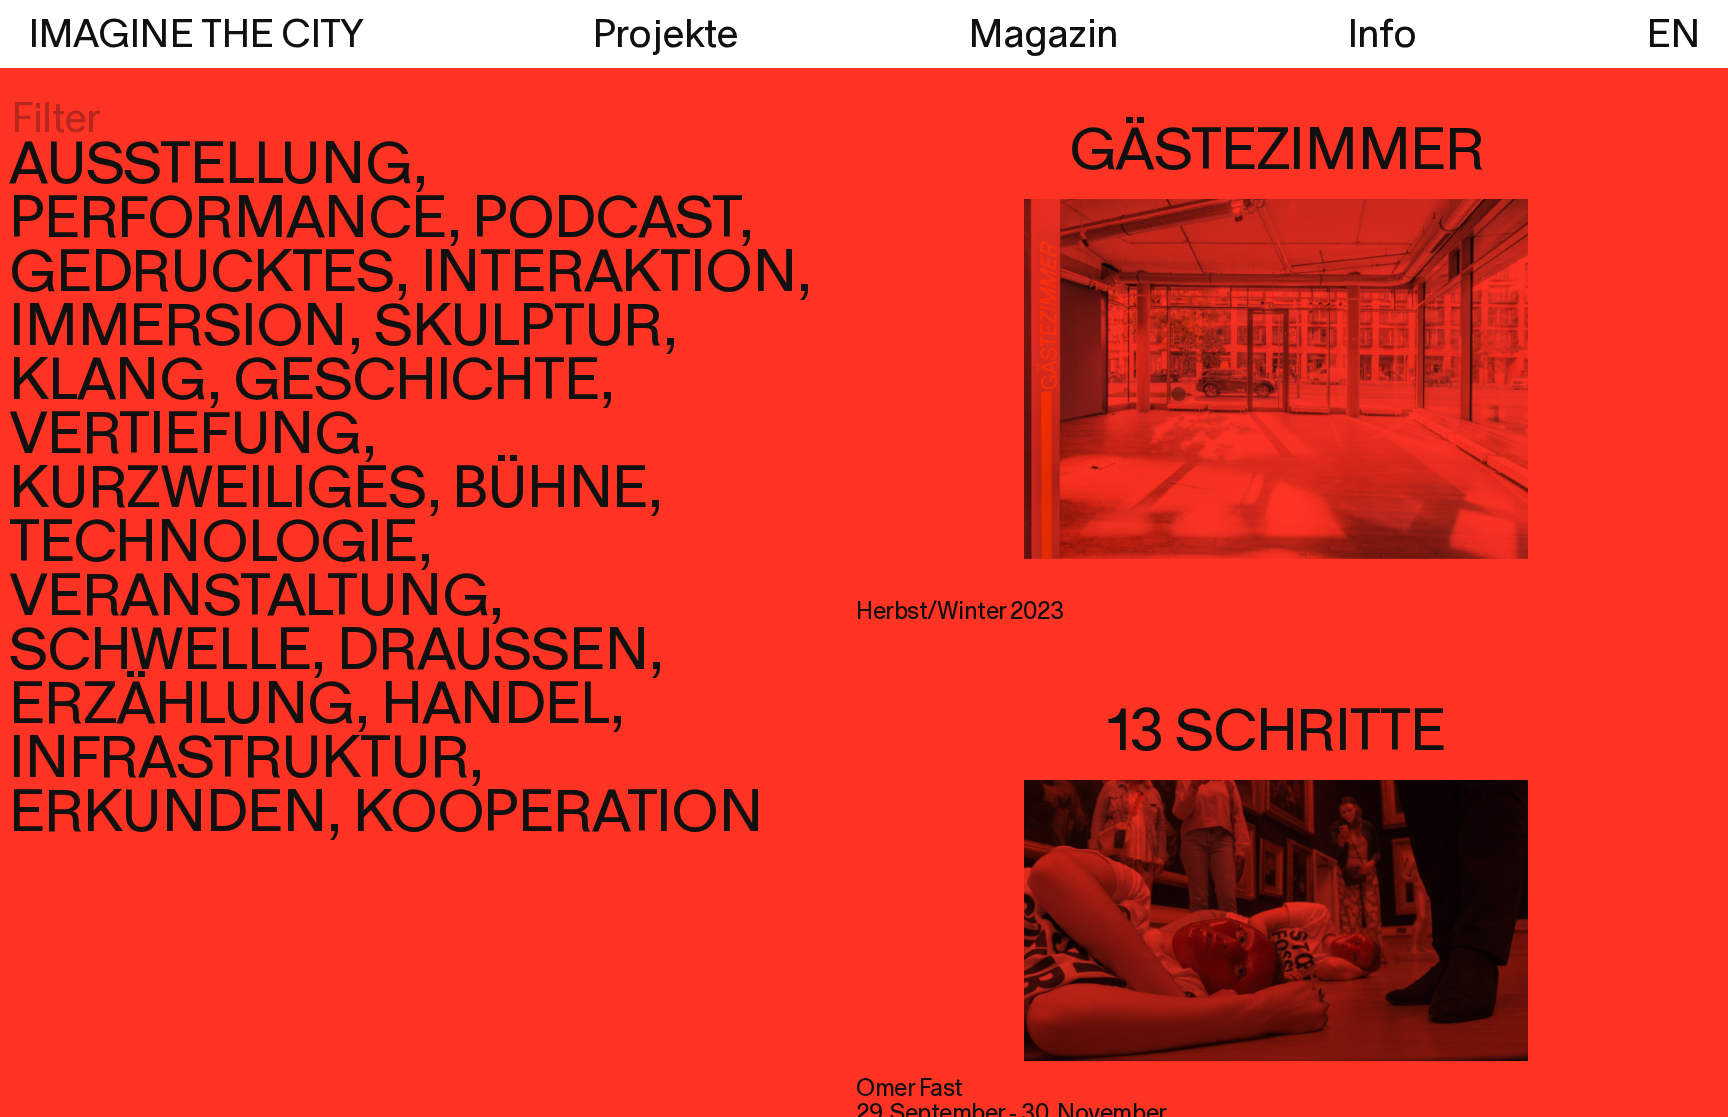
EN (1673, 35)
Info (1382, 35)
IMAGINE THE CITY (195, 35)
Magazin (1043, 35)
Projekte (665, 35)
